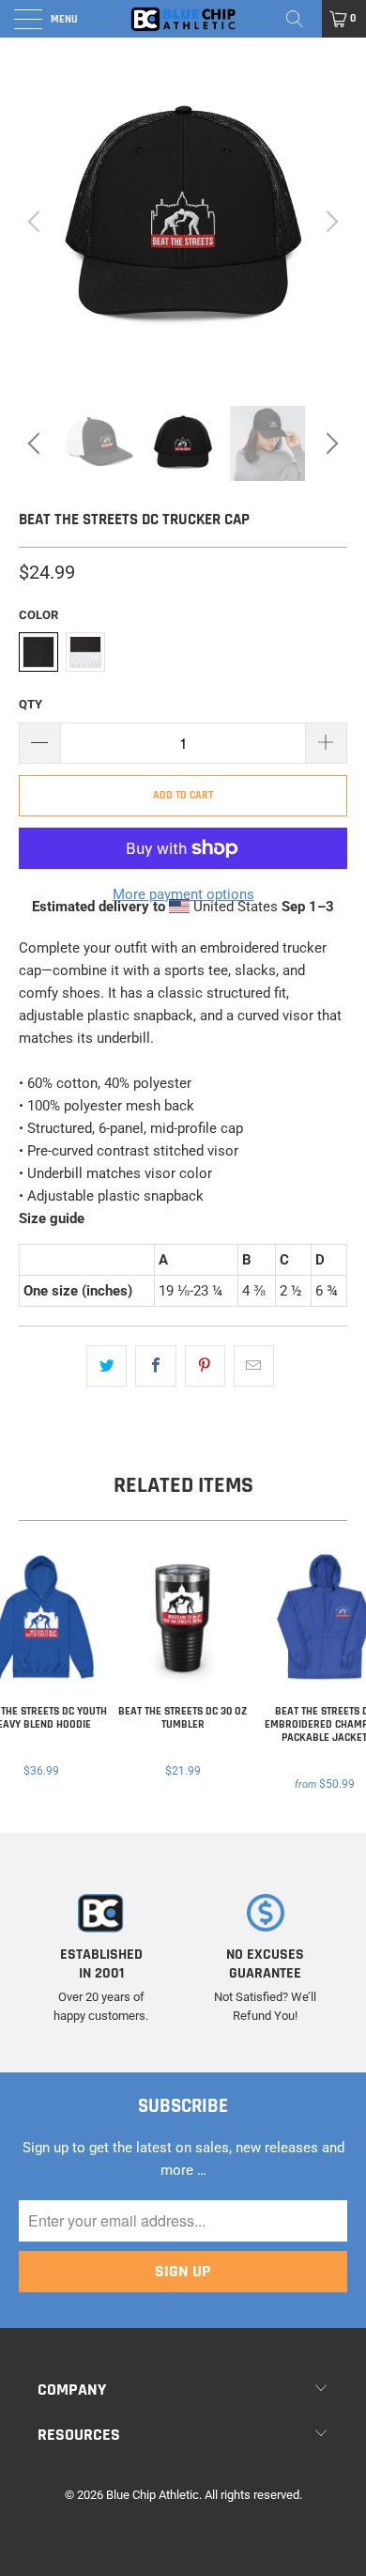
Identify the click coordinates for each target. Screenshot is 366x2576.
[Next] (329, 222)
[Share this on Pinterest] (205, 1366)
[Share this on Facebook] (155, 1366)
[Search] (301, 19)
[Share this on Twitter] (107, 1366)
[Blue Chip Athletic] (183, 19)
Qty (30, 704)
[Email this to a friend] (254, 1366)
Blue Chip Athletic (152, 2495)
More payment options (183, 894)
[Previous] (37, 222)
